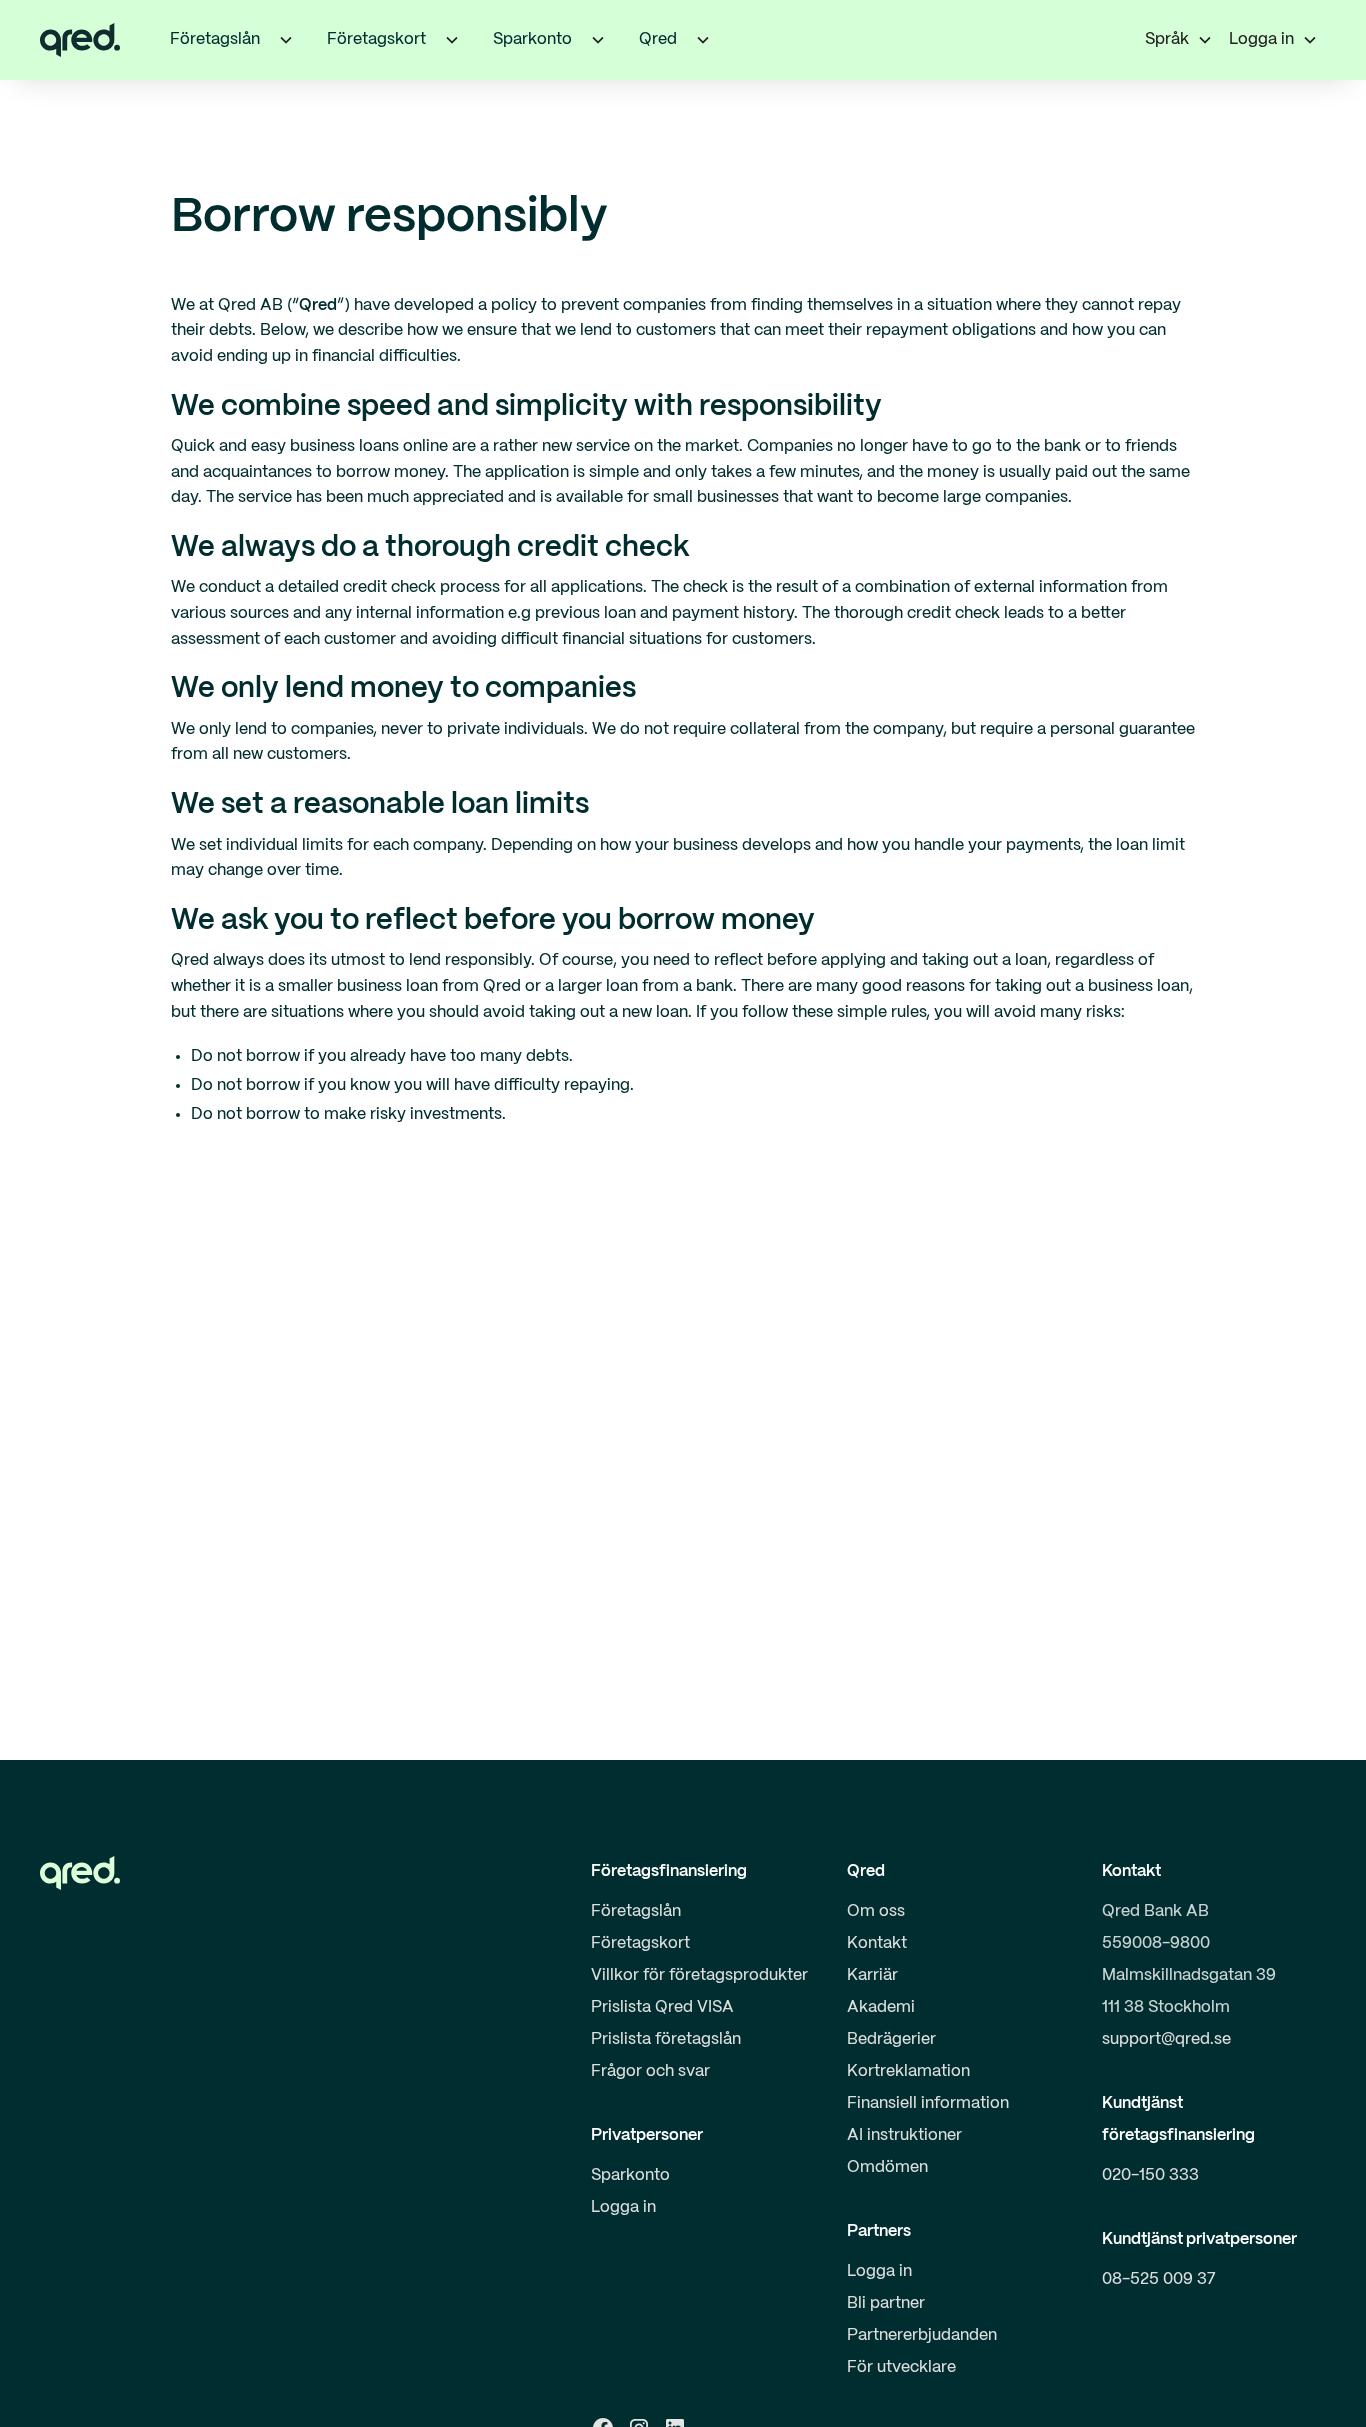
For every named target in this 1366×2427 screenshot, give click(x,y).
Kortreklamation (908, 2071)
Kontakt (877, 1943)
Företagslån (636, 1911)
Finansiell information (928, 2103)
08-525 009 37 (1159, 2279)
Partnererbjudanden (922, 2335)
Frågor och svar (650, 2071)
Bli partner (886, 2303)
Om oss (876, 1911)
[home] (80, 40)
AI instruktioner (904, 2135)
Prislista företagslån (666, 2039)
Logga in (623, 2207)
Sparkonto (630, 2175)
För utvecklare (901, 2367)
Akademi (881, 2007)
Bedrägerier (891, 2039)
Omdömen (887, 2167)
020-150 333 (1150, 2175)
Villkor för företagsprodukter (699, 1975)
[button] (286, 40)
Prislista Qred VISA (662, 2007)
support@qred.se (1166, 2039)
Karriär (872, 1975)
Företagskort (640, 1943)
